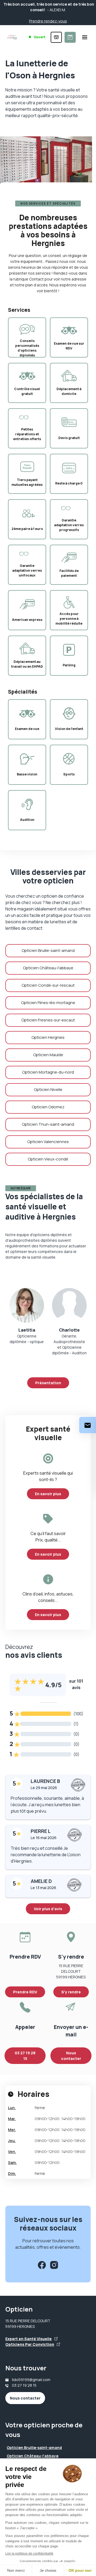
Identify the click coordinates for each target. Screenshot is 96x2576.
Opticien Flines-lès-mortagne (48, 1003)
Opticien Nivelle (48, 1089)
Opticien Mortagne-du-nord (48, 1072)
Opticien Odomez (48, 1107)
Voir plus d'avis (48, 1909)
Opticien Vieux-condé (48, 1159)
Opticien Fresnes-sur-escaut (48, 1020)
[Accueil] (12, 37)
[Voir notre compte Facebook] (42, 2265)
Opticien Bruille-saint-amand (48, 950)
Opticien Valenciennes (48, 1142)
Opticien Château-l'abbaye (48, 968)
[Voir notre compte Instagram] (54, 2265)
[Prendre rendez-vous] (70, 37)
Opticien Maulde (48, 1055)
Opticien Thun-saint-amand (48, 1124)
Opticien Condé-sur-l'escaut (48, 985)
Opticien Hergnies (48, 1037)
